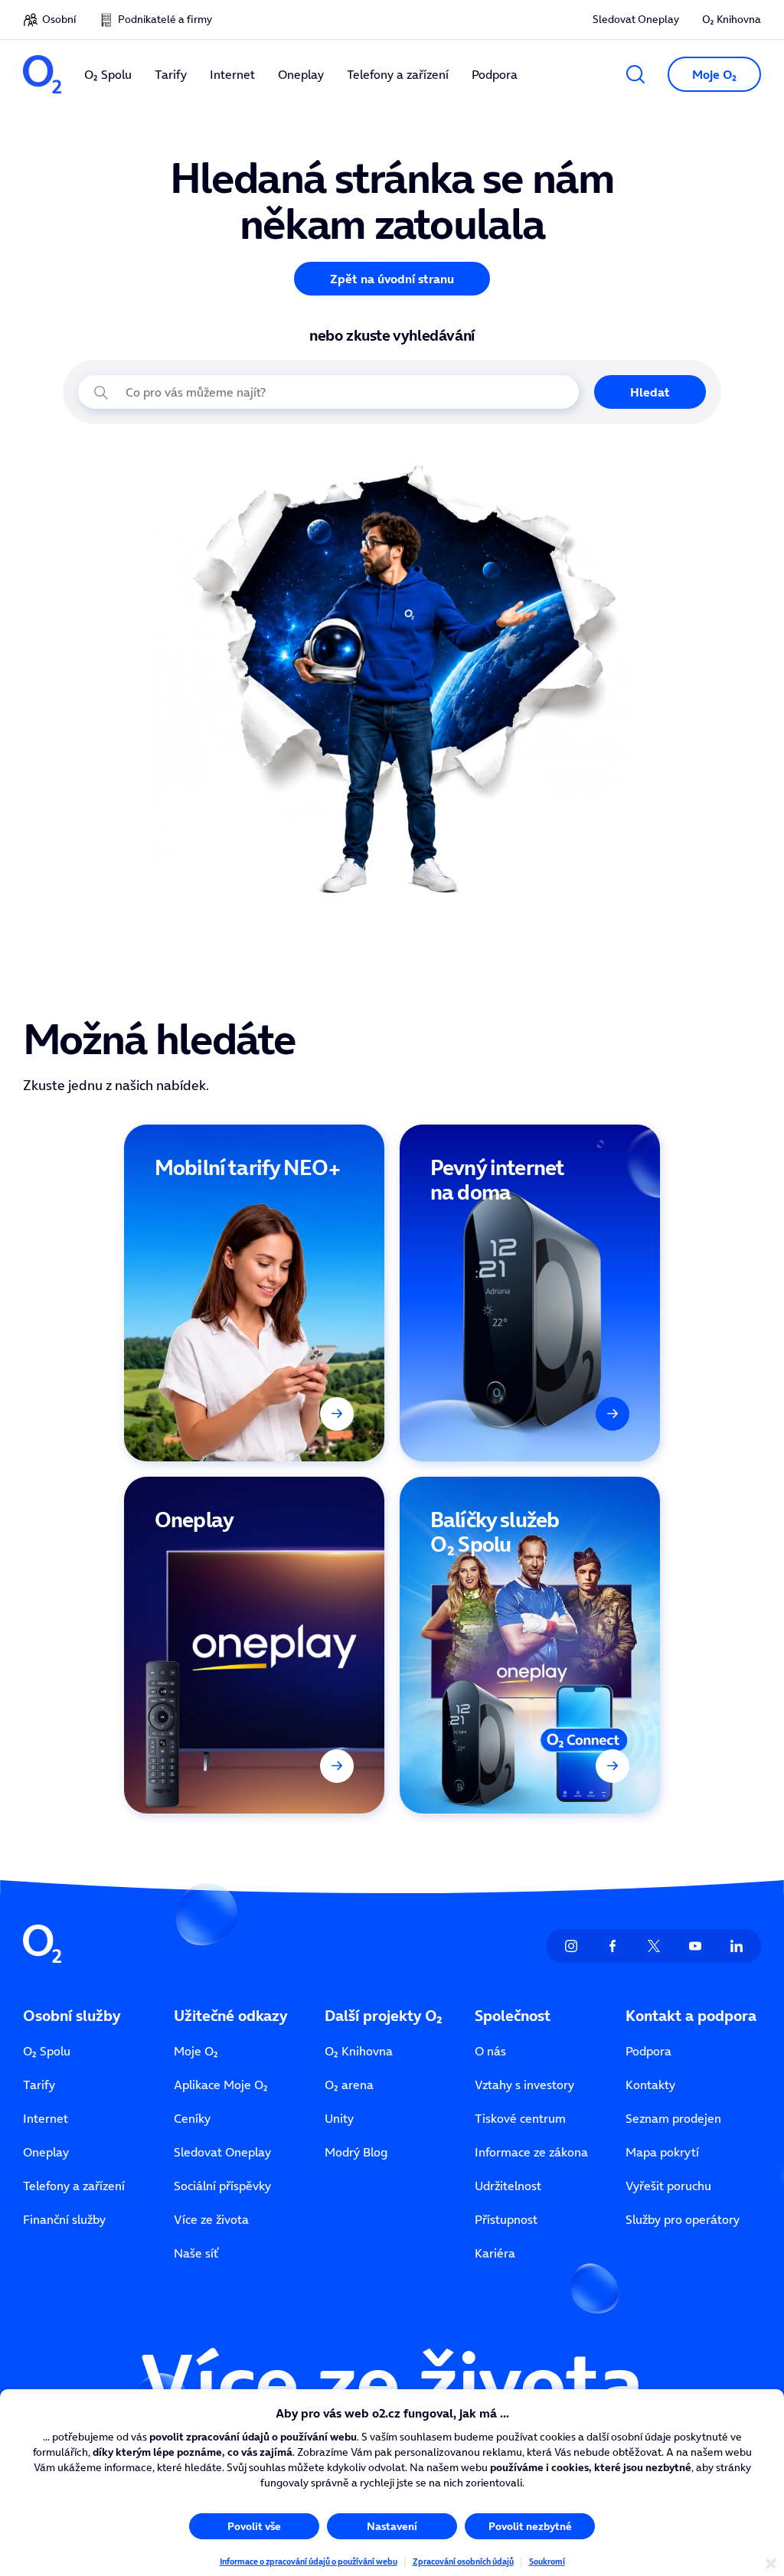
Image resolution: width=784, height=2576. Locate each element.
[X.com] (654, 1946)
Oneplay (46, 2152)
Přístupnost (506, 2219)
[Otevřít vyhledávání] (635, 74)
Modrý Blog (356, 2152)
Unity (339, 2118)
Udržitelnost (508, 2186)
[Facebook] (612, 1946)
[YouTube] (695, 1946)
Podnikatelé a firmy (165, 19)
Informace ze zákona (531, 2152)
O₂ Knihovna (732, 19)
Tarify (39, 2085)
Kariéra (495, 2253)
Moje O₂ (196, 2051)
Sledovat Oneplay (636, 19)
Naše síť (196, 2253)
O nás (490, 2051)
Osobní (59, 19)
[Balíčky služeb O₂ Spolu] (530, 1645)
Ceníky (192, 2118)
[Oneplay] (254, 1645)
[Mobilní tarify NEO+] (254, 1293)
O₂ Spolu (47, 2051)
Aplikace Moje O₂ (221, 2085)
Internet (46, 2118)
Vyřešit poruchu (668, 2186)
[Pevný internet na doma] (530, 1293)
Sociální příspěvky (222, 2186)
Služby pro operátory (683, 2219)
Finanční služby (64, 2219)
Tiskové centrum (520, 2118)
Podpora (648, 2051)
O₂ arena (349, 2085)
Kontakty (650, 2085)
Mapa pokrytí (662, 2152)
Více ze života (211, 2219)
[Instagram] (571, 1946)
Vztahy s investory (524, 2085)
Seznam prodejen (673, 2118)
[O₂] (42, 74)
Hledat (650, 392)
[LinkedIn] (737, 1946)
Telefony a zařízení (74, 2186)
